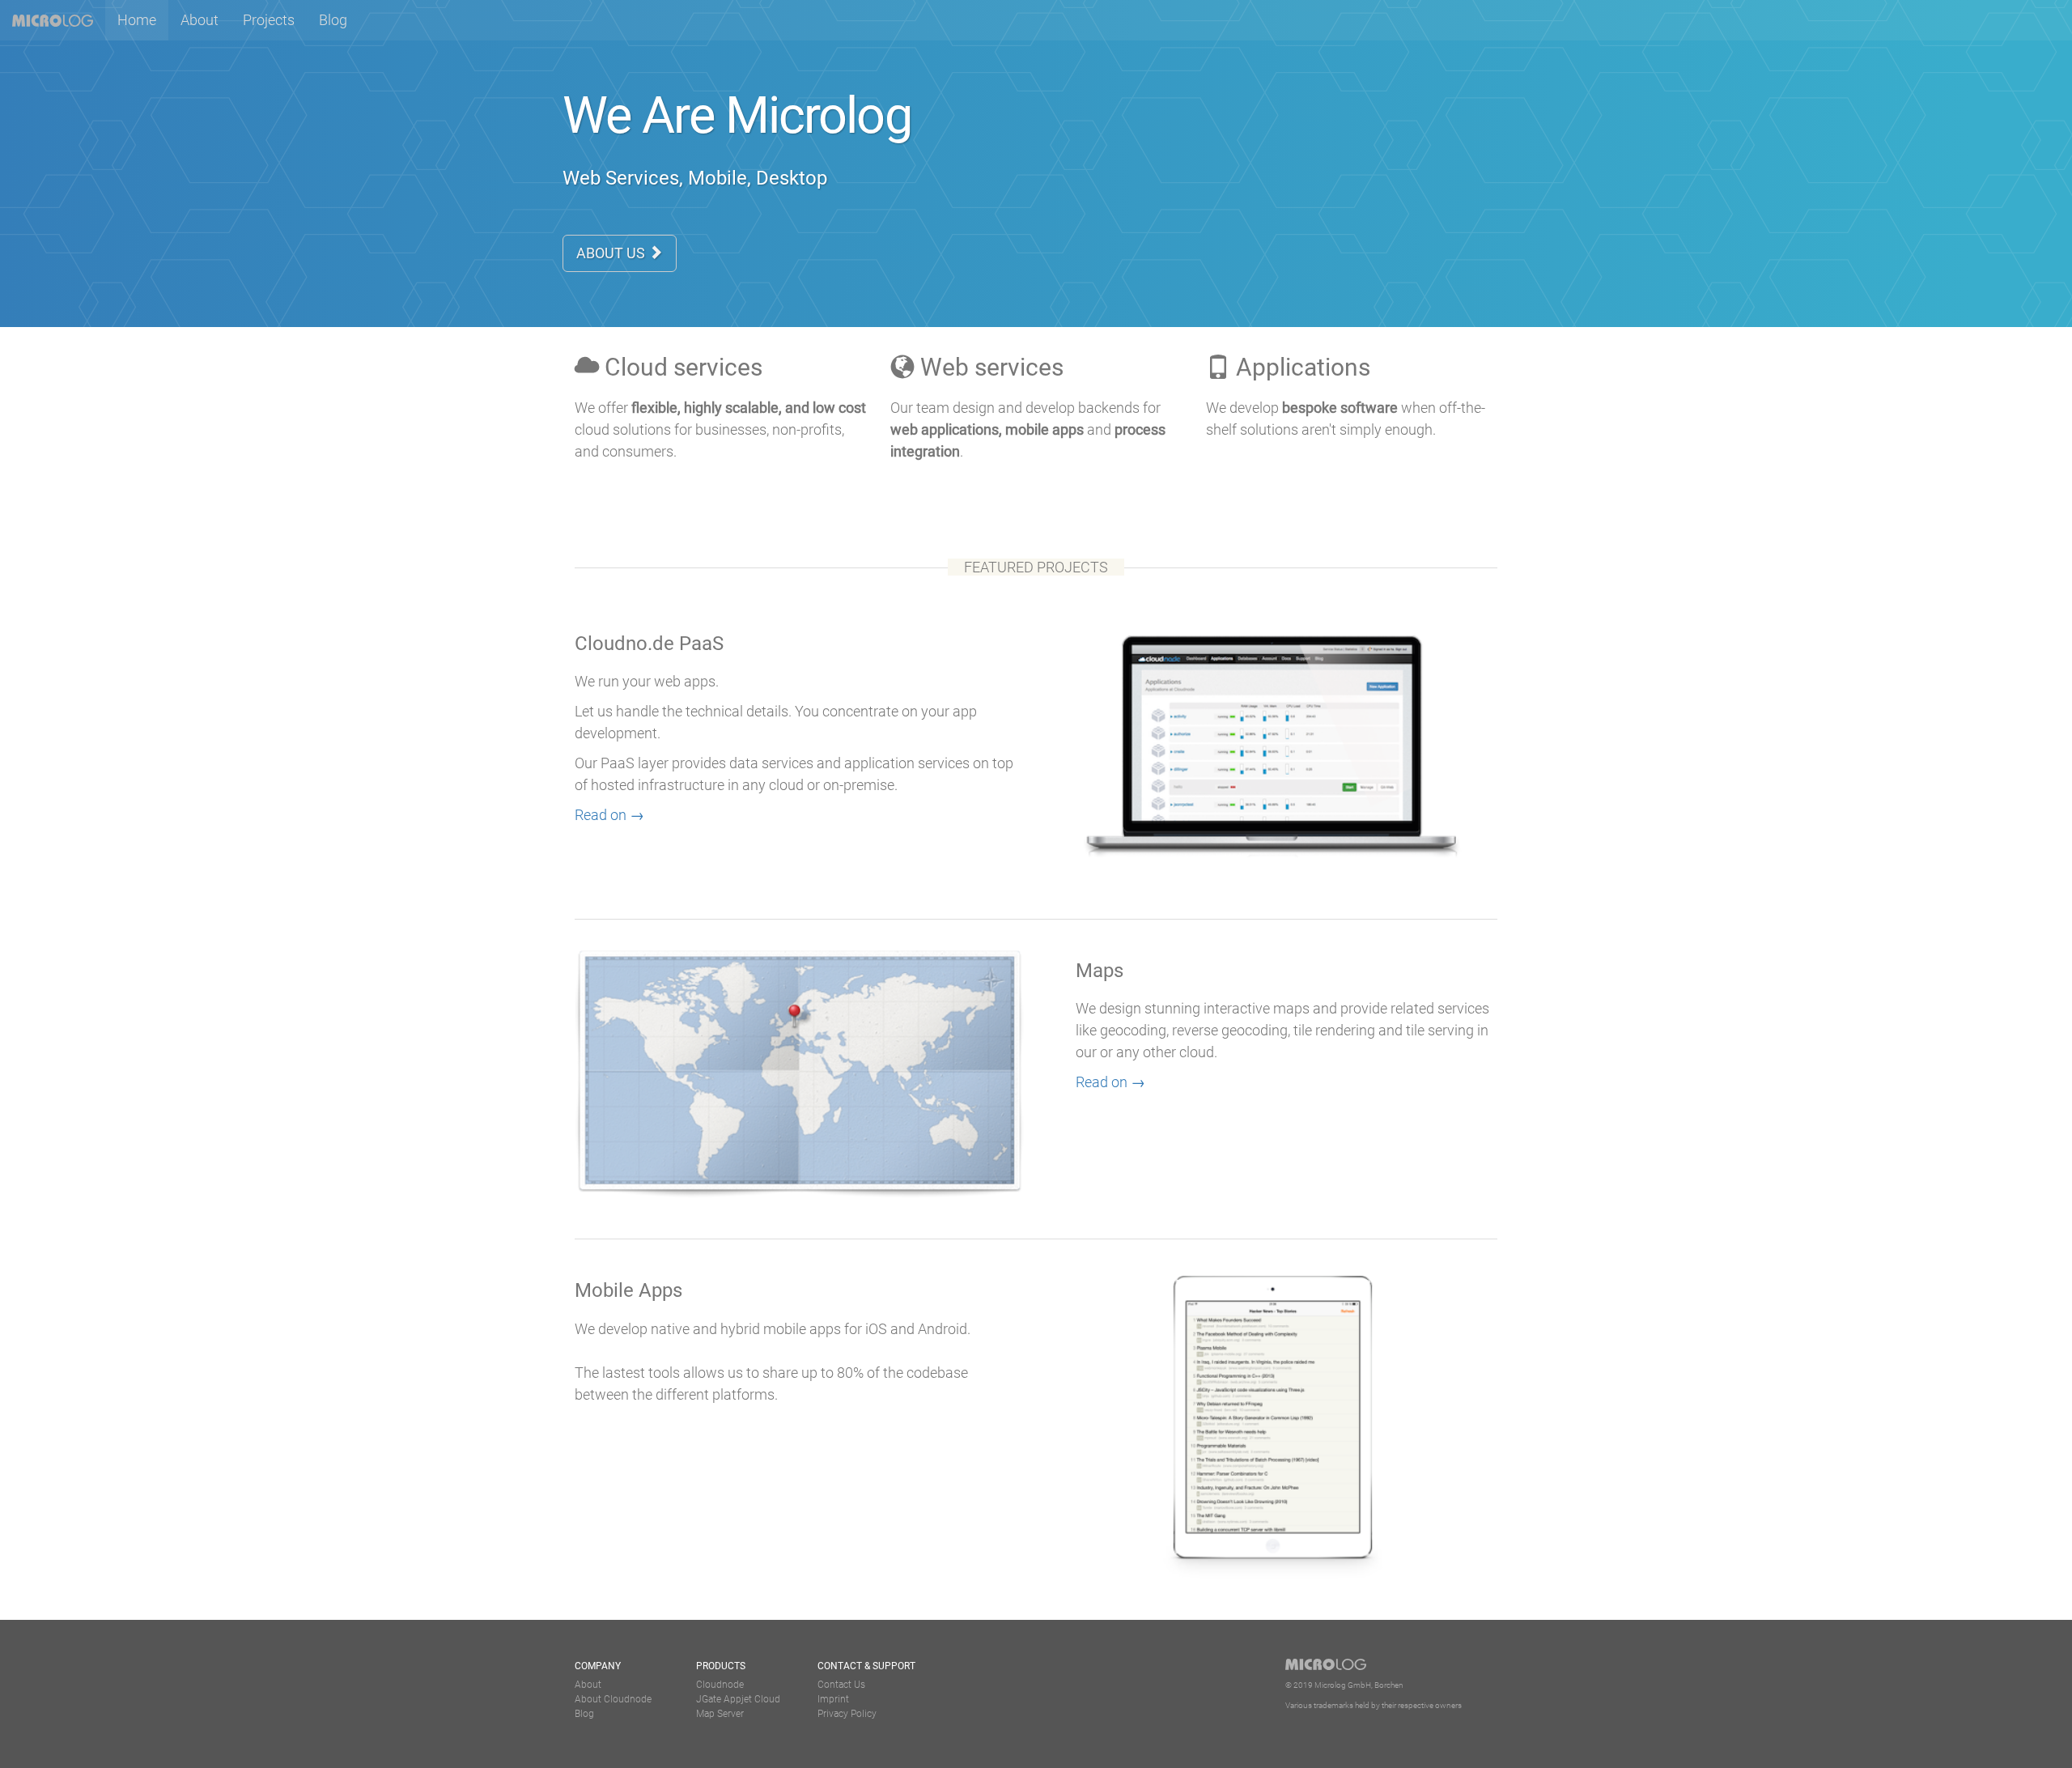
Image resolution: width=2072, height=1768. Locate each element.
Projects (269, 20)
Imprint (833, 1699)
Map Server (720, 1714)
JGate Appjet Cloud (738, 1699)
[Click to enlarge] (1273, 1426)
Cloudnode (720, 1685)
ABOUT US (612, 253)
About (200, 20)
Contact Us (841, 1685)
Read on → (609, 815)
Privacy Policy (847, 1714)
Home (143, 19)
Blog (333, 20)
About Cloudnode (613, 1699)
